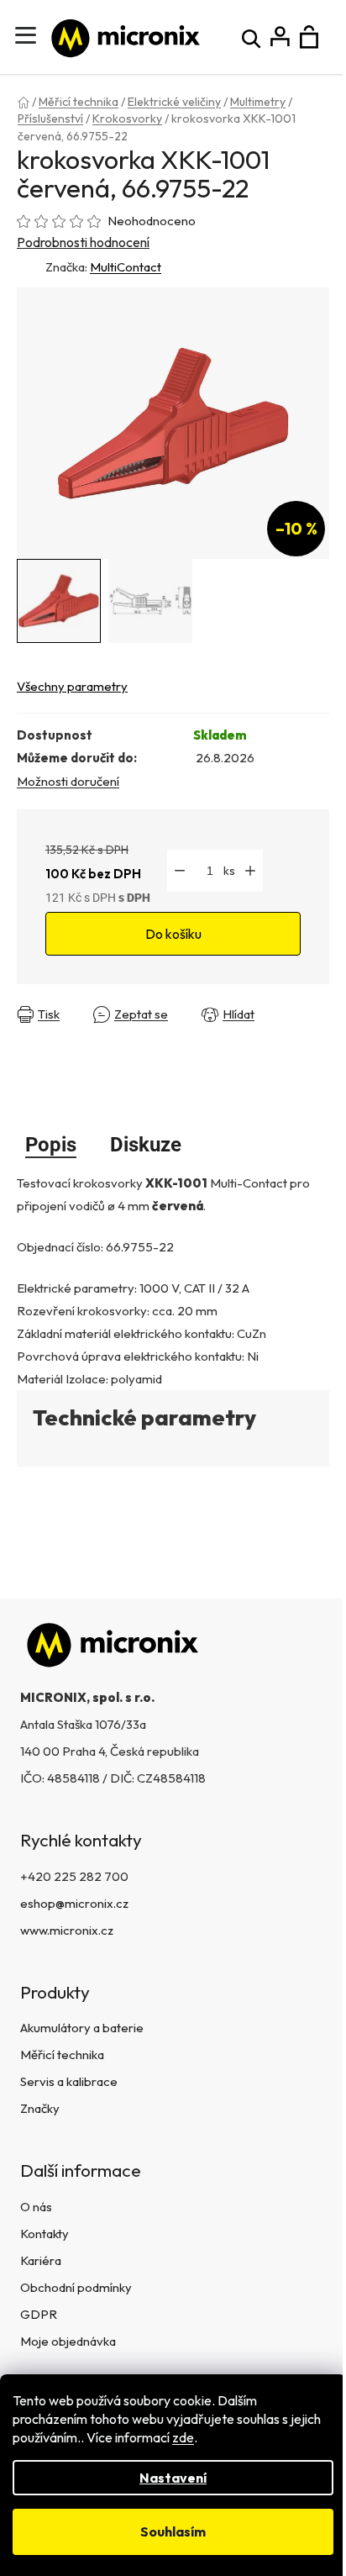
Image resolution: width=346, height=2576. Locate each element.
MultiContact (126, 267)
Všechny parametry (72, 686)
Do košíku (173, 934)
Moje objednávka (68, 2341)
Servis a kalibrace (69, 2081)
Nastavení (173, 2478)
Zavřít (37, 1027)
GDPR (39, 2314)
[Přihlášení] (280, 37)
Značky (40, 2108)
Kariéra (41, 2260)
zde (183, 2437)
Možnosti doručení (68, 781)
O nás (36, 2207)
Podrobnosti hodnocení (83, 242)
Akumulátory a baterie (82, 2028)
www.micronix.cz (67, 1930)
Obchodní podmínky (76, 2287)
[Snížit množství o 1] (180, 871)
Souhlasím (173, 2531)
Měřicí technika (62, 2054)
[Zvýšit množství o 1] (250, 871)
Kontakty (45, 2234)
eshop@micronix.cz (74, 1903)
